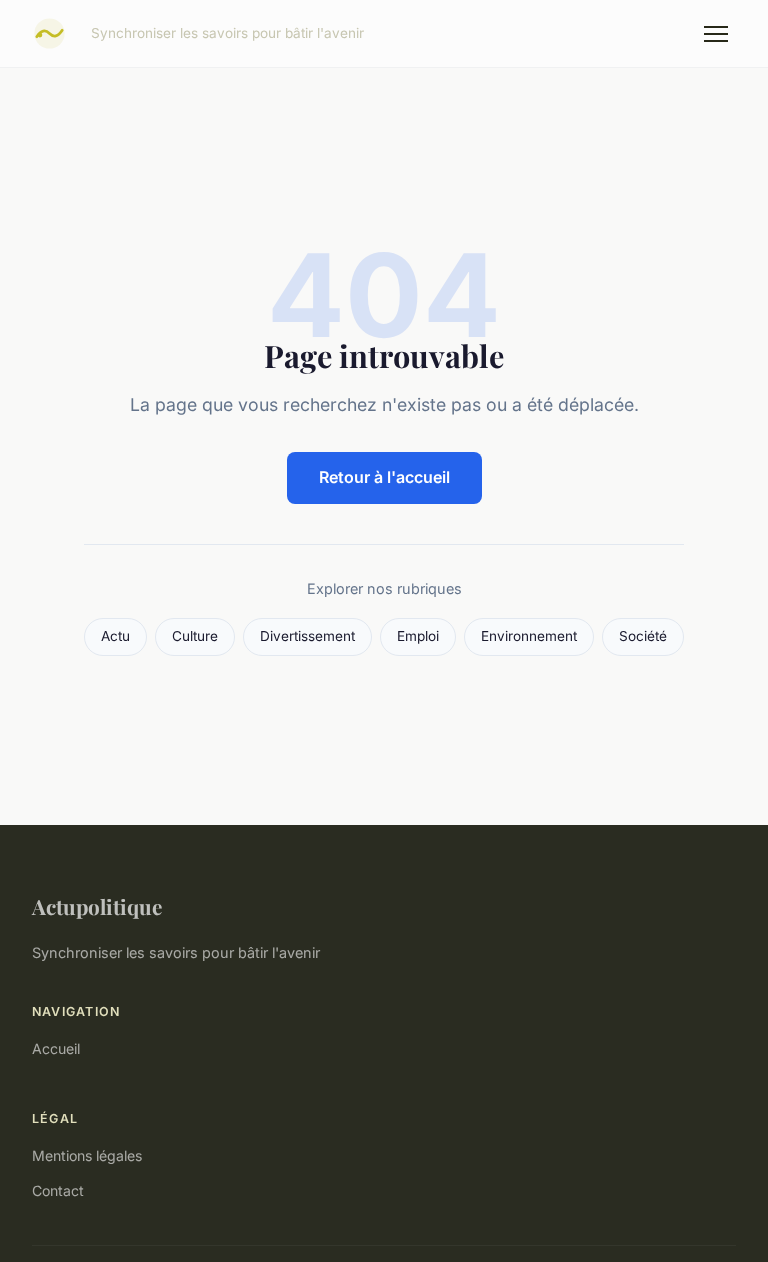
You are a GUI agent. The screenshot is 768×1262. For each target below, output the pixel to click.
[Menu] (716, 34)
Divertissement (307, 636)
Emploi (418, 636)
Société (643, 636)
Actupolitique (97, 906)
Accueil (56, 1048)
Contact (58, 1190)
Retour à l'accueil (384, 477)
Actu (115, 636)
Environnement (529, 636)
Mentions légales (87, 1155)
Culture (195, 636)
